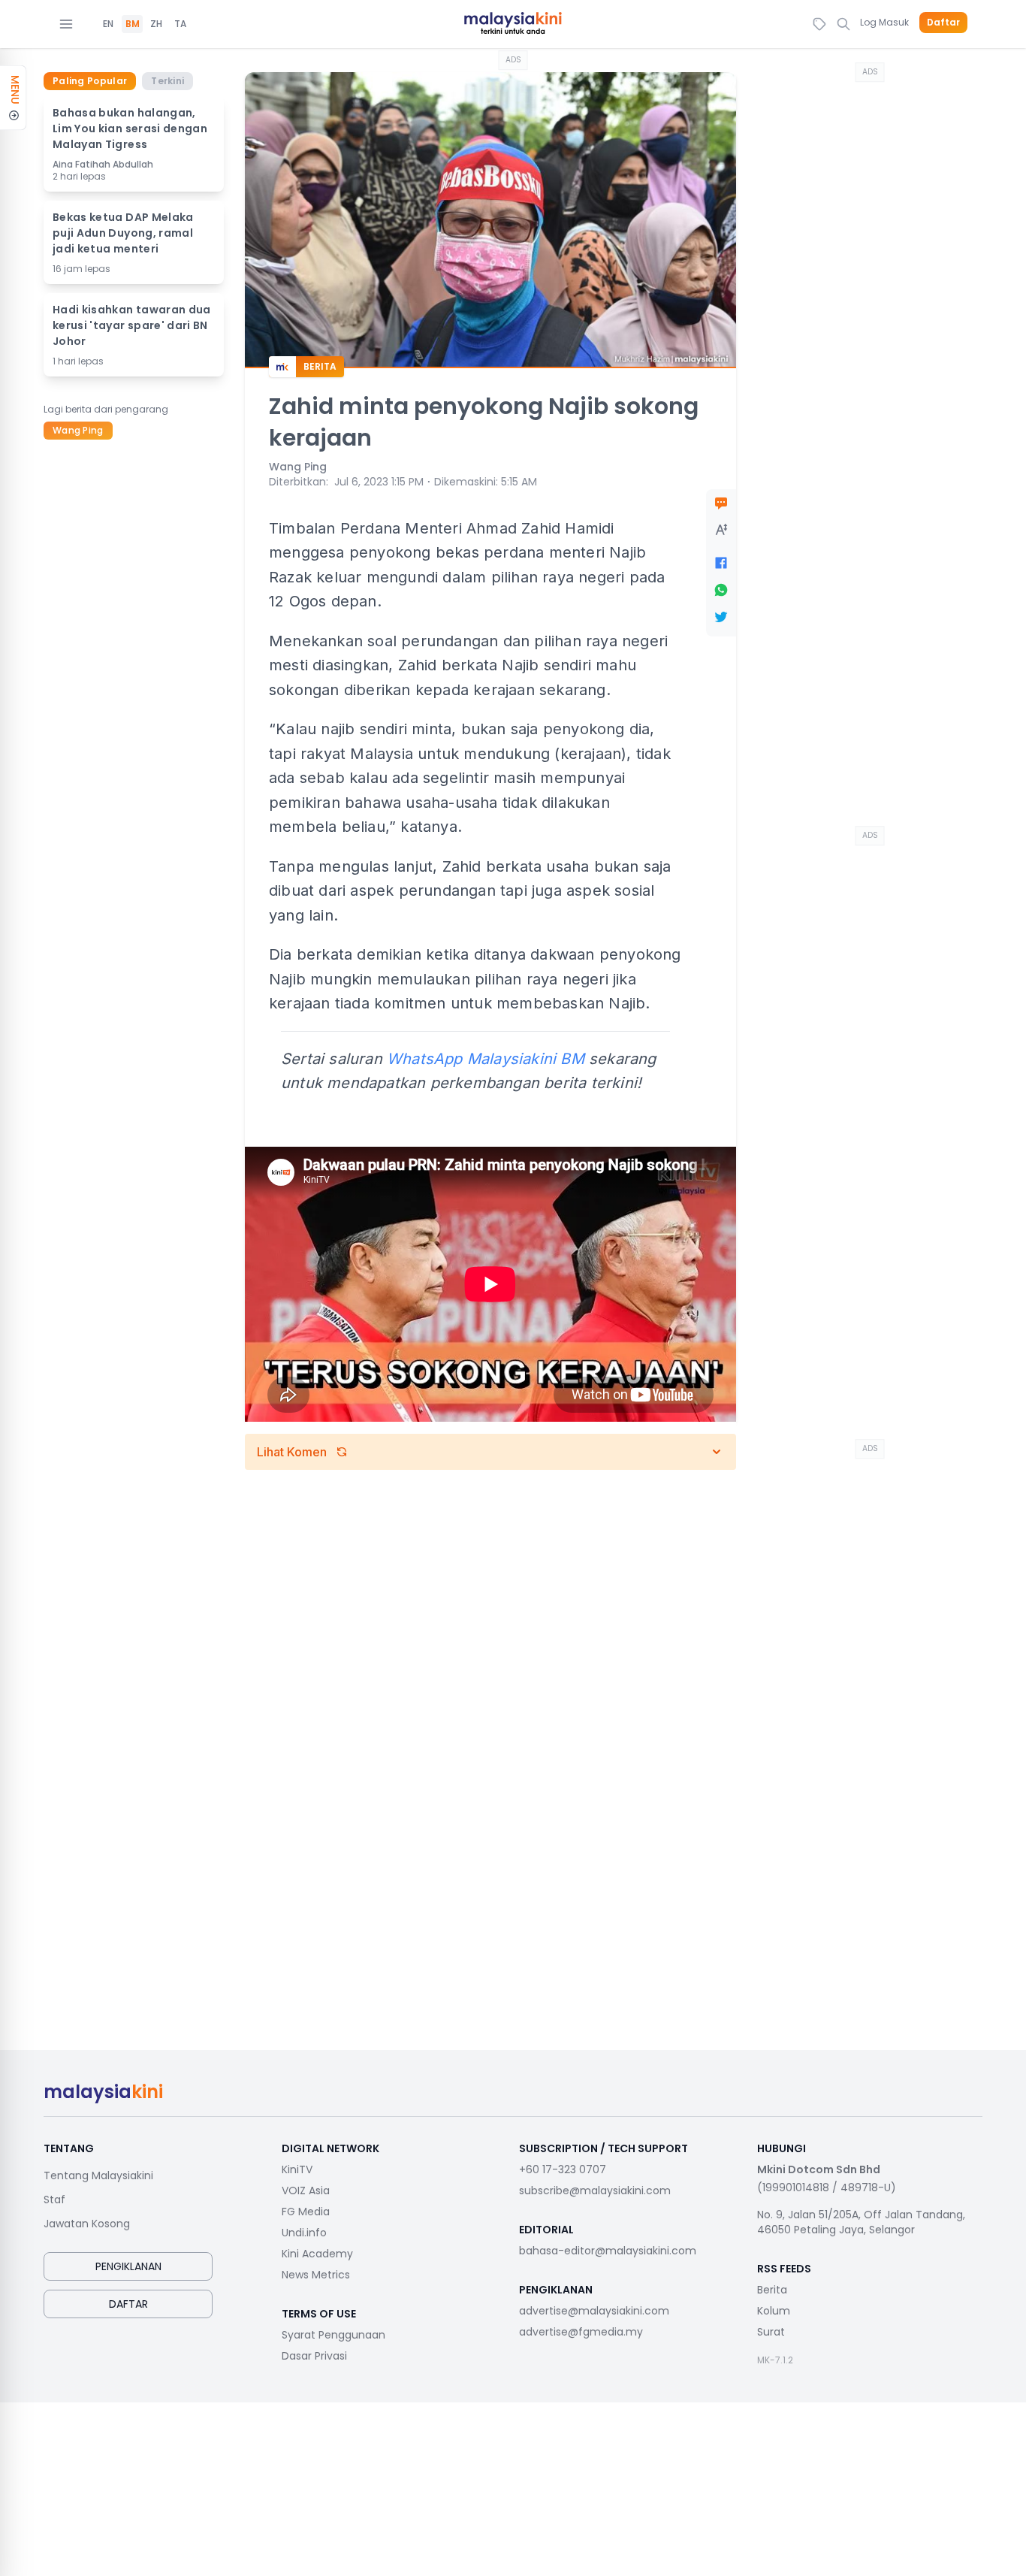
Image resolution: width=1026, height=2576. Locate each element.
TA (180, 24)
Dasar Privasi (314, 2356)
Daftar (943, 23)
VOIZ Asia (306, 2191)
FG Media (306, 2212)
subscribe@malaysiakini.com (595, 2191)
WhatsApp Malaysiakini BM (486, 1059)
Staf (54, 2200)
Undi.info (304, 2233)
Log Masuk (884, 22)
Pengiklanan (128, 2266)
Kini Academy (317, 2254)
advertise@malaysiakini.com (594, 2311)
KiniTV (297, 2169)
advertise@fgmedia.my (581, 2332)
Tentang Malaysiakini (98, 2175)
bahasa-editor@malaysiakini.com (608, 2251)
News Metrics (316, 2275)
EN (108, 24)
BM (133, 24)
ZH (156, 24)
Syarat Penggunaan (333, 2335)
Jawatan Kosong (87, 2224)
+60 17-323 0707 (563, 2169)
